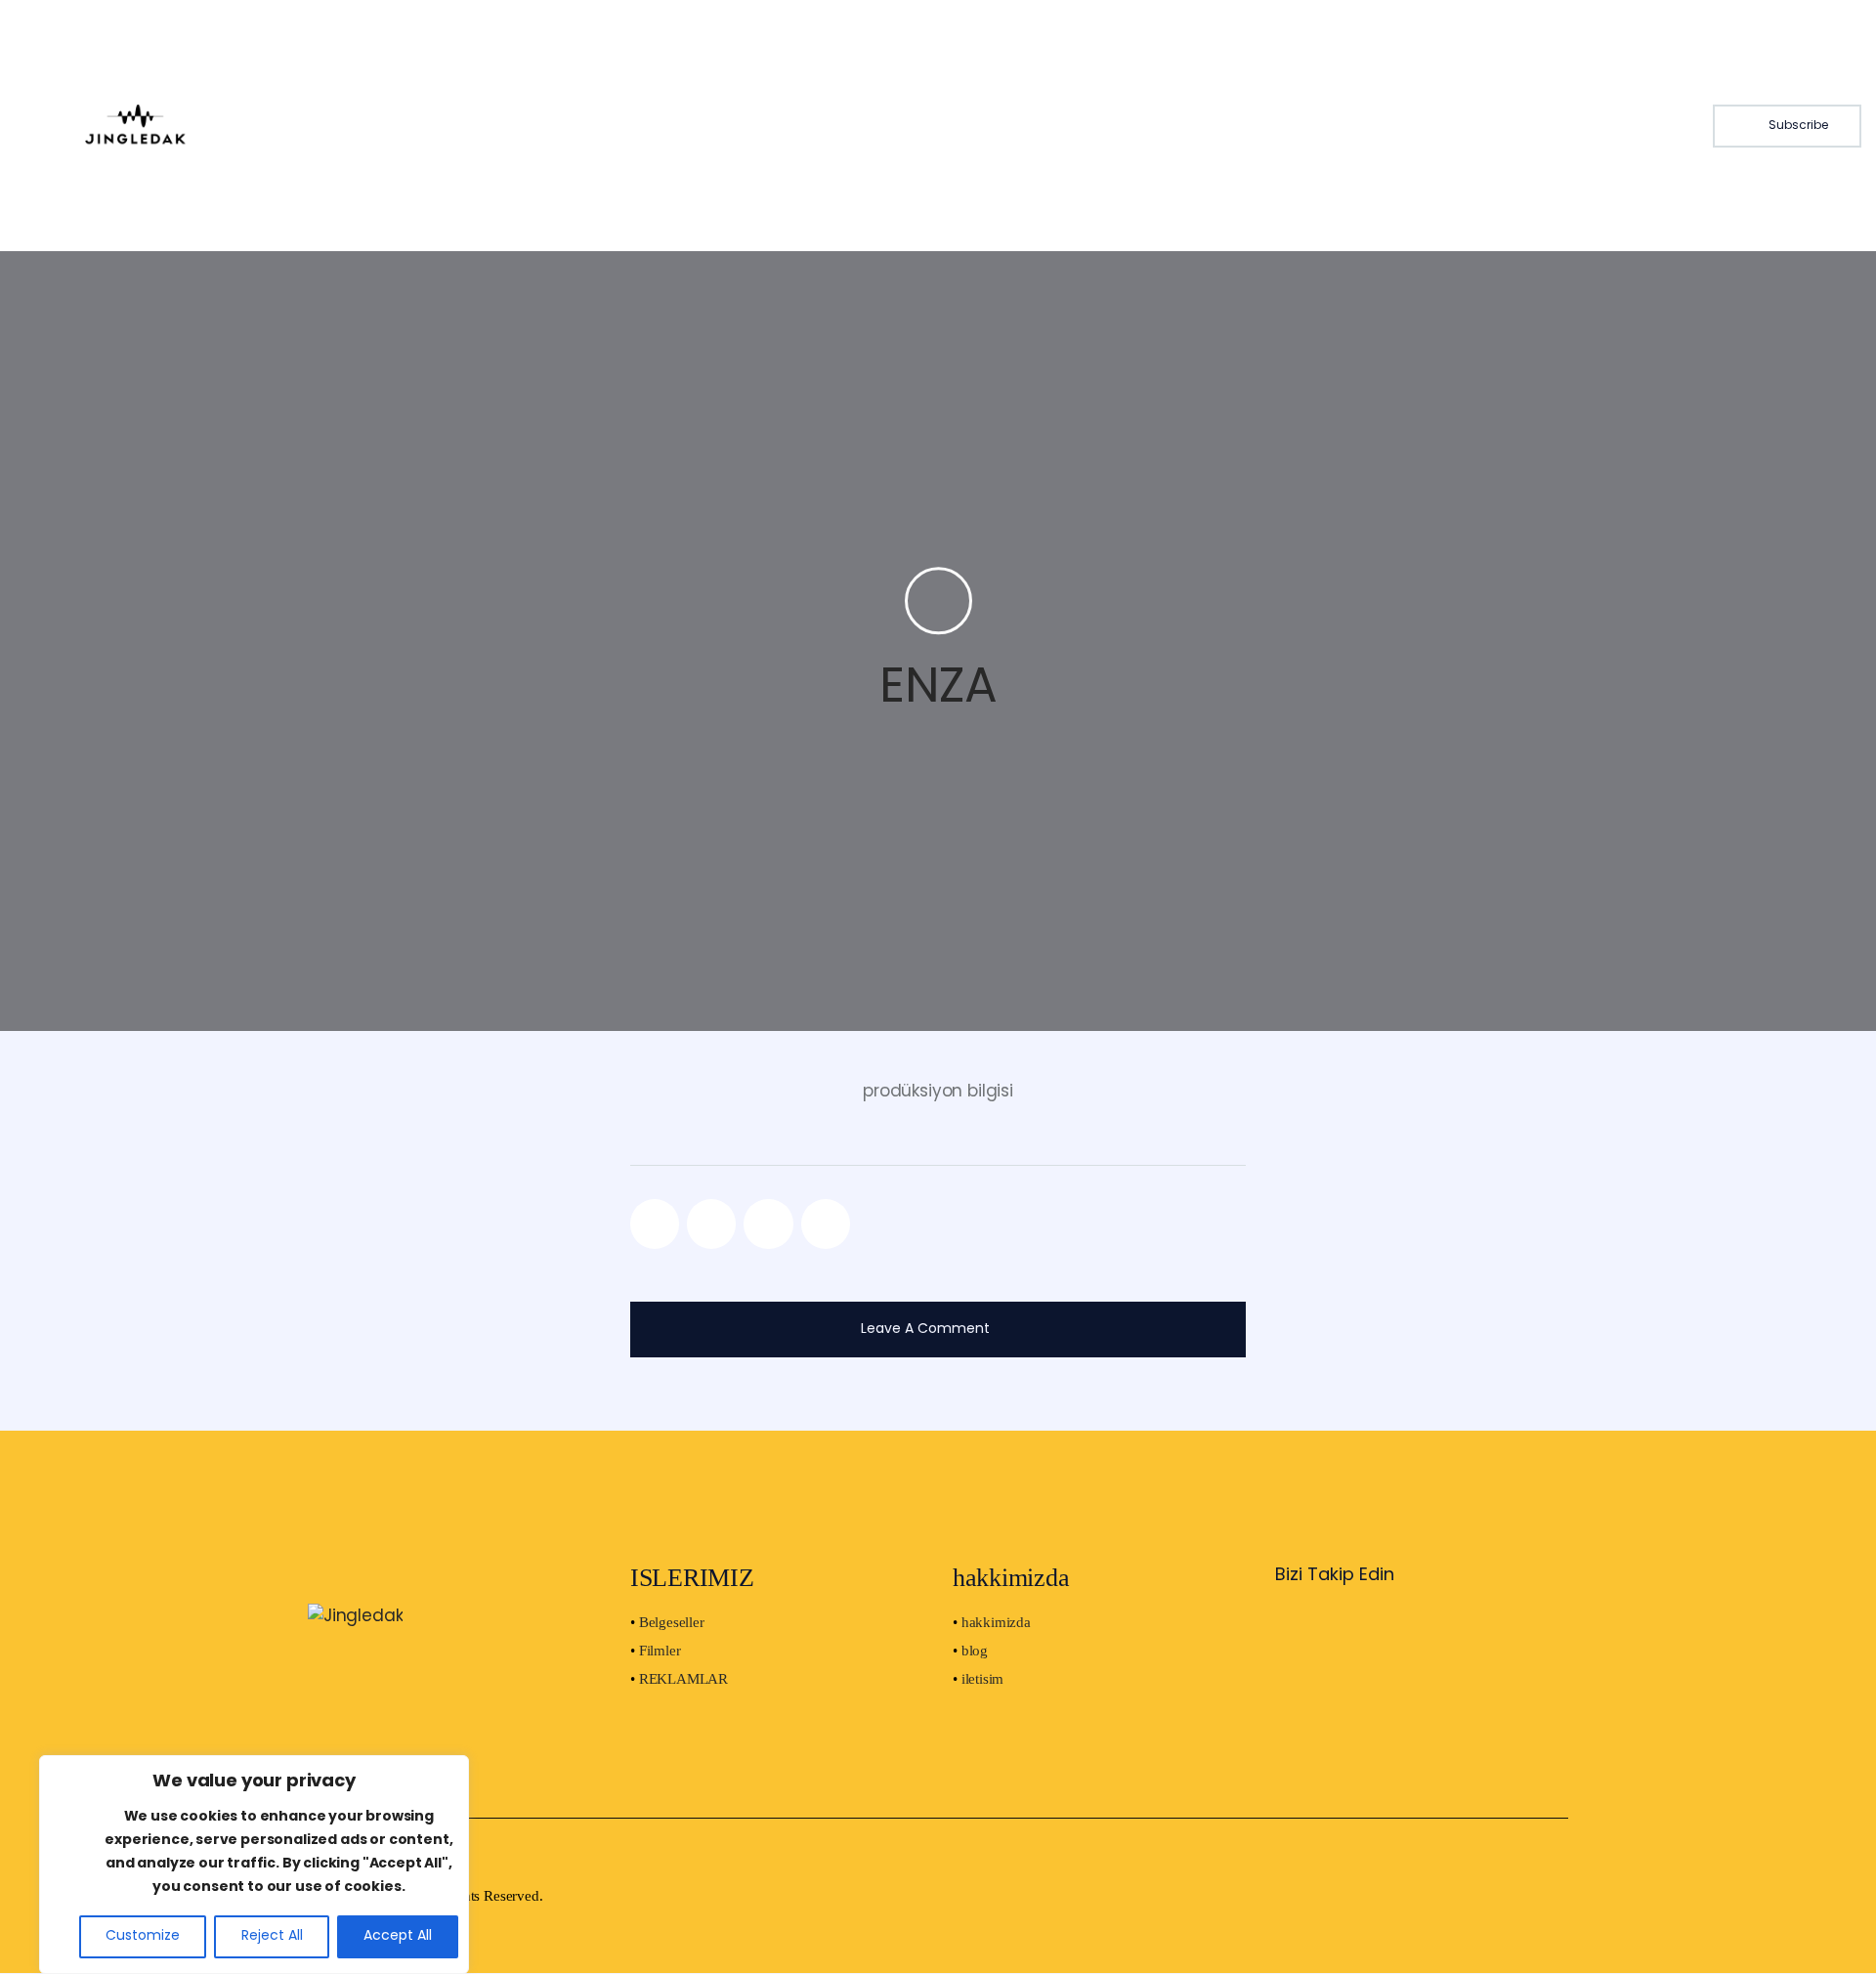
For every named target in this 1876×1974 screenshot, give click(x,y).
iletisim (983, 1679)
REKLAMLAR (683, 1679)
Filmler (660, 1651)
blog (975, 1651)
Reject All (272, 1936)
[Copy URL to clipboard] (826, 1223)
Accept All (398, 1936)
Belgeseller (672, 1622)
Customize (143, 1936)
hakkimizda (996, 1622)
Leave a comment (927, 1330)
